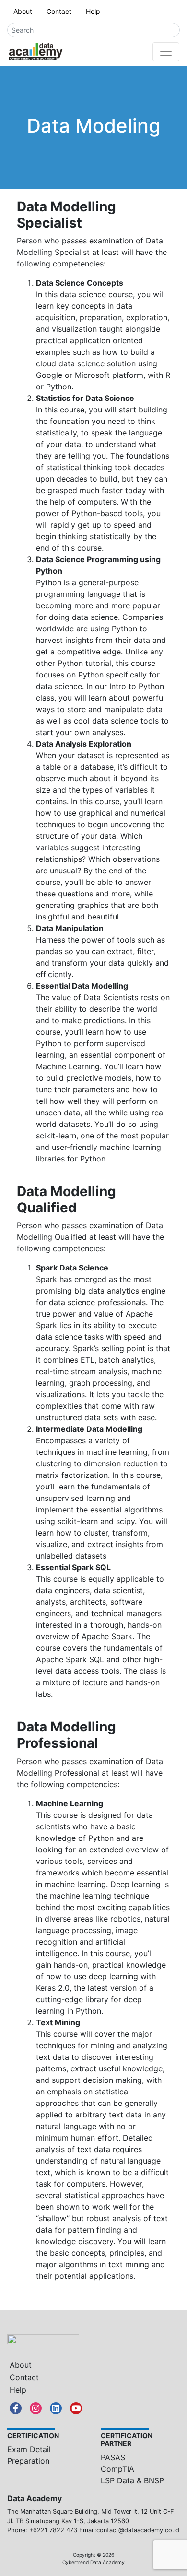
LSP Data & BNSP (132, 2480)
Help (93, 11)
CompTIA (117, 2469)
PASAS (113, 2457)
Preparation (28, 2461)
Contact (59, 11)
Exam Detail (29, 2449)
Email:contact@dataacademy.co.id (129, 2530)
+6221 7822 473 (53, 2530)
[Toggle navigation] (166, 52)
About (23, 11)
